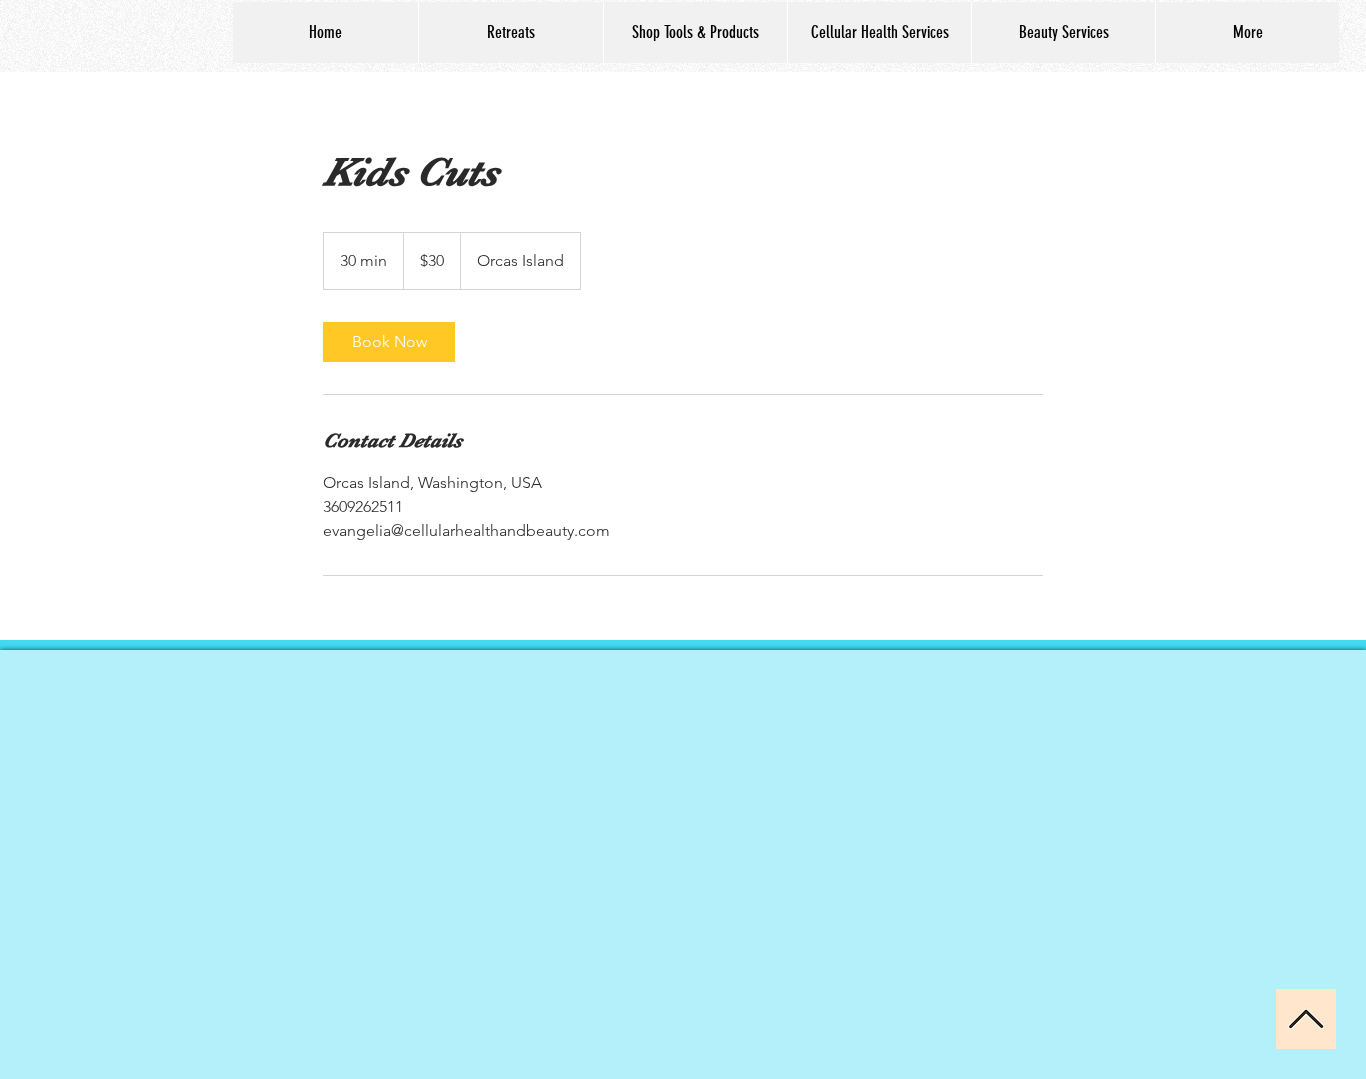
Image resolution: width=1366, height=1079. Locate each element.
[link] (389, 342)
